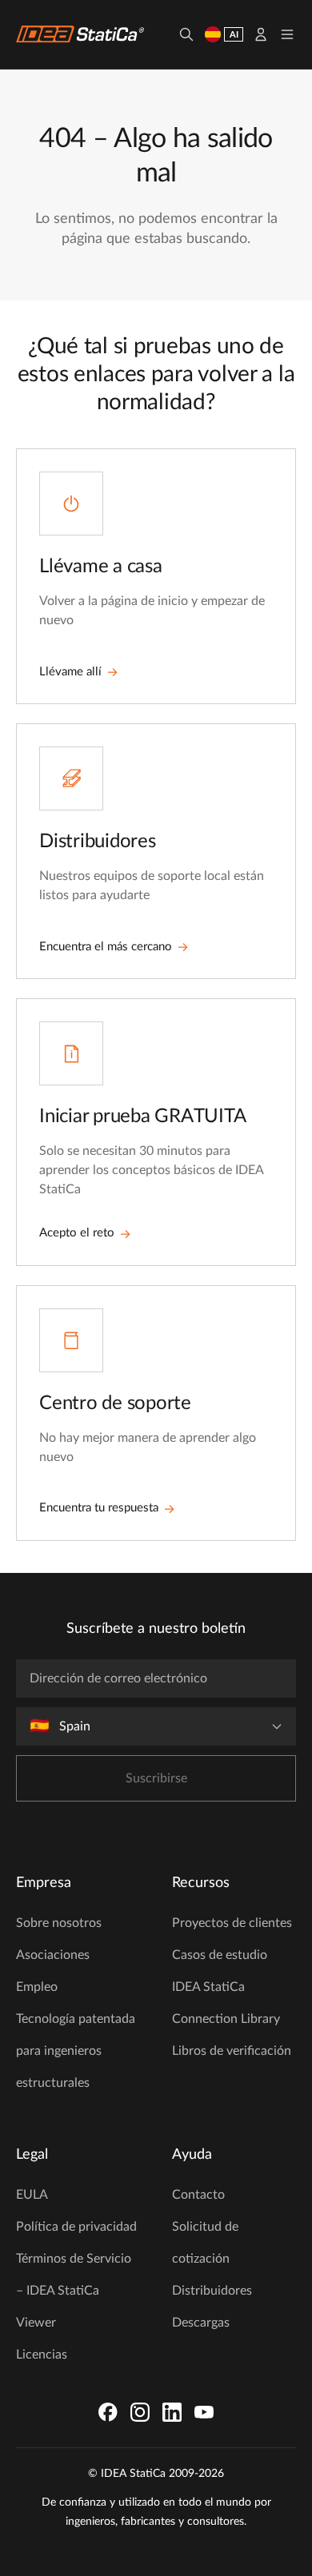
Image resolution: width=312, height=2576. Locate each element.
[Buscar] (186, 34)
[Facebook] (108, 2412)
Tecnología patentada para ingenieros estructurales (76, 2051)
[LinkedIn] (172, 2412)
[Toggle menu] (287, 34)
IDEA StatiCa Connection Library (226, 2003)
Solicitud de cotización (205, 2243)
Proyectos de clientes (232, 1923)
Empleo (37, 1987)
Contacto (198, 2195)
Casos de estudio (220, 1955)
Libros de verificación (232, 2051)
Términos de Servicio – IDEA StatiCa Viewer (74, 2291)
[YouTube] (204, 2412)
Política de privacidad (76, 2227)
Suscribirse (156, 1778)
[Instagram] (140, 2412)
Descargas (201, 2323)
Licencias (42, 2355)
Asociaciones (53, 1955)
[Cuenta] (261, 34)
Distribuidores (212, 2291)
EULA (32, 2195)
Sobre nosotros (59, 1923)
